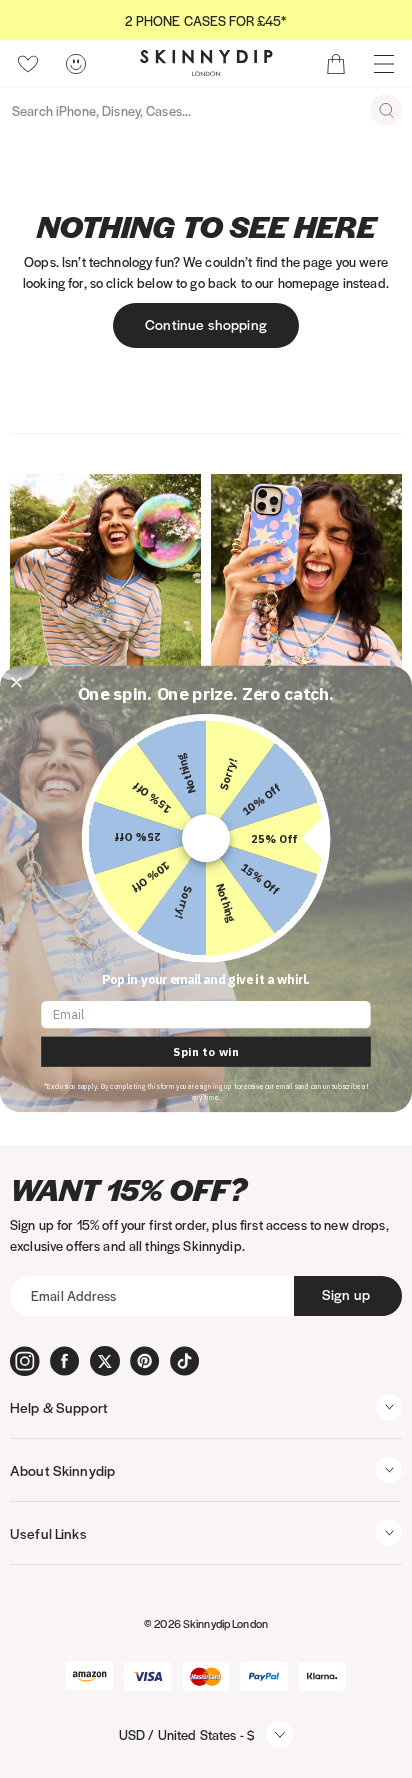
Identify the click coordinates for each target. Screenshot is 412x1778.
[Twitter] (105, 1361)
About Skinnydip (62, 1470)
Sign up (346, 1294)
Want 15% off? (128, 1189)
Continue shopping (206, 324)
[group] (206, 20)
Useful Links (48, 1533)
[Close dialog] (16, 682)
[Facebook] (65, 1361)
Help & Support (59, 1407)
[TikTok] (185, 1361)
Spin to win (205, 1052)
